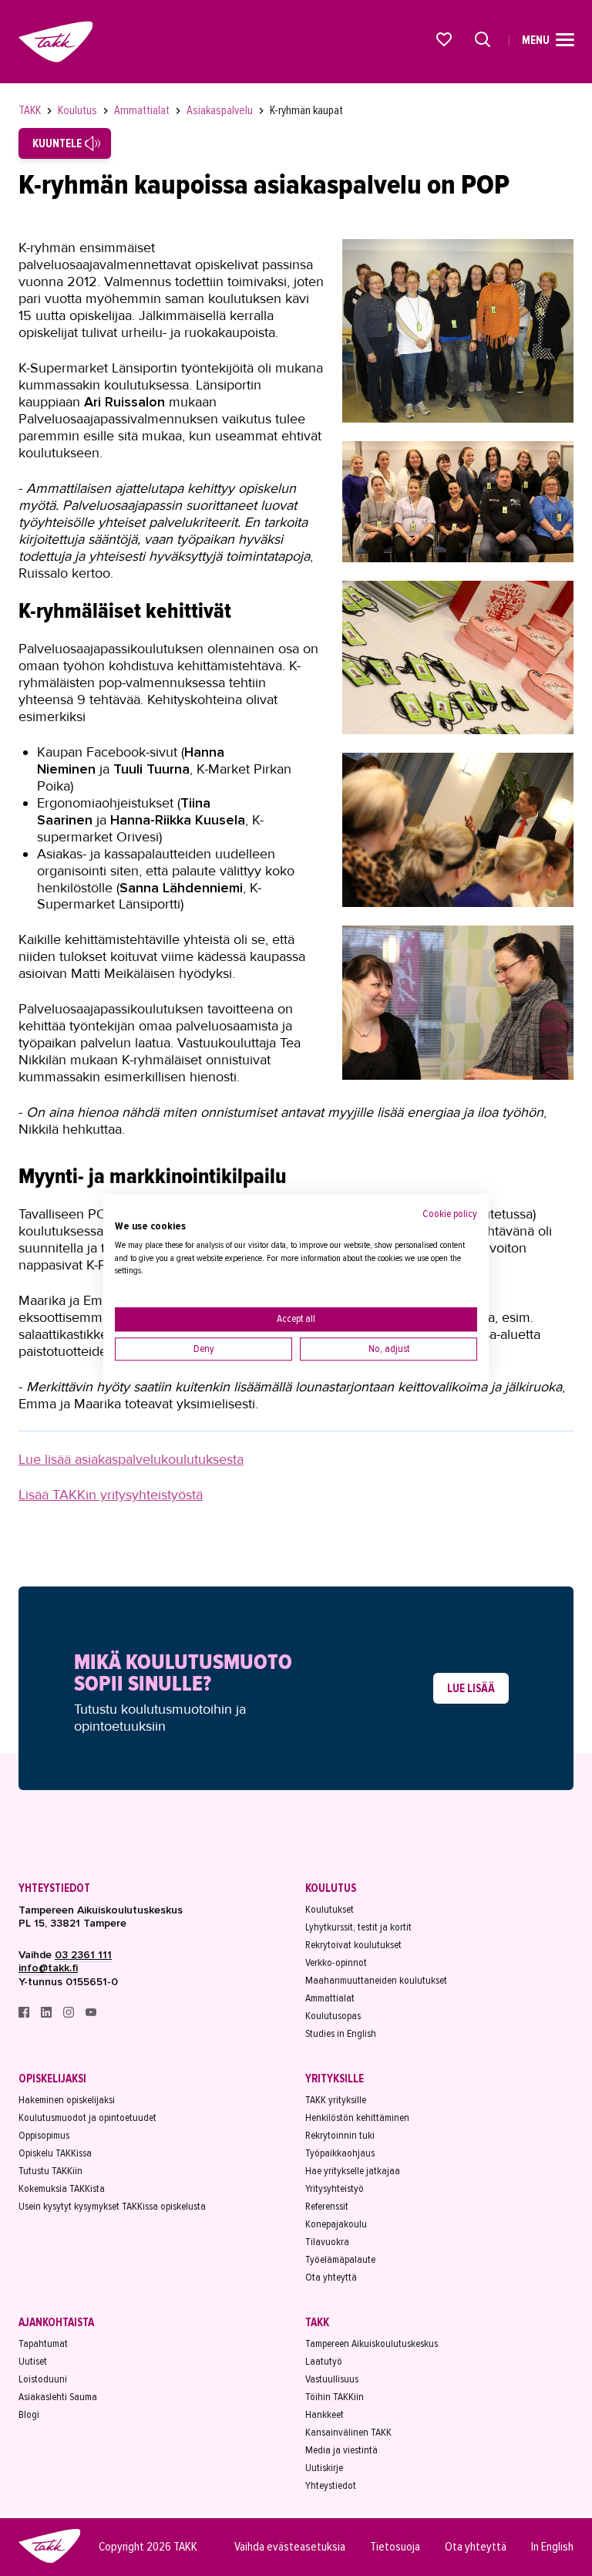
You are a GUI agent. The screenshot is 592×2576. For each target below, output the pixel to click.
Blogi (29, 2414)
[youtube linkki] (91, 2014)
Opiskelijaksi (52, 2079)
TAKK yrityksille (336, 2100)
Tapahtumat (43, 2343)
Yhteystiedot (54, 1888)
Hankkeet (325, 2414)
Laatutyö (324, 2361)
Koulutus (79, 110)
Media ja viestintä (341, 2450)
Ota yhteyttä (331, 2277)
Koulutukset (330, 1909)
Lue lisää (471, 1688)
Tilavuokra (327, 2242)
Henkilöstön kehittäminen (357, 2117)
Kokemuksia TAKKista (62, 2188)
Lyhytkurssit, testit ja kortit (358, 1927)
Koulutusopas (333, 2016)
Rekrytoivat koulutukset (353, 1945)
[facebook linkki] (25, 2014)
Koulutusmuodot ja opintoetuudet (87, 2117)
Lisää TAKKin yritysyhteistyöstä (111, 1495)
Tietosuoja (395, 2547)
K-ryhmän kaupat (306, 110)
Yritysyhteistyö (335, 2188)
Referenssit (327, 2206)
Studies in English (341, 2033)
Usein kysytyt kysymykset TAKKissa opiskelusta (112, 2206)
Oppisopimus (44, 2135)
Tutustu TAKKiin (50, 2171)
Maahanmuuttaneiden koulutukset (376, 1980)
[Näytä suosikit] (445, 39)
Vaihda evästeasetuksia (290, 2547)
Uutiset (33, 2361)
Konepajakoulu (336, 2224)
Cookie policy (450, 1214)
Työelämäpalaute (340, 2259)
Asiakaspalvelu (221, 110)
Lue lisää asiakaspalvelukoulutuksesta (131, 1459)
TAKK (31, 110)
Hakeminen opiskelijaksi (67, 2100)
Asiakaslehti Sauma (58, 2397)
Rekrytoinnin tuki (340, 2135)
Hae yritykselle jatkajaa (353, 2171)
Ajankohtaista (56, 2322)
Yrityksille (335, 2079)
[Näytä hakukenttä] (483, 39)
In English (552, 2547)
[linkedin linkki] (47, 2014)
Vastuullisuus (332, 2379)
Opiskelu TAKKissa (55, 2153)
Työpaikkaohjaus (340, 2153)
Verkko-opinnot (336, 1962)
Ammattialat (143, 110)
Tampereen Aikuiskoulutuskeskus (372, 2343)
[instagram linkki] (70, 2014)
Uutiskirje (324, 2468)
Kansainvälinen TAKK (348, 2432)
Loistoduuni (43, 2379)
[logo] (49, 2561)
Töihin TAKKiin (335, 2397)
